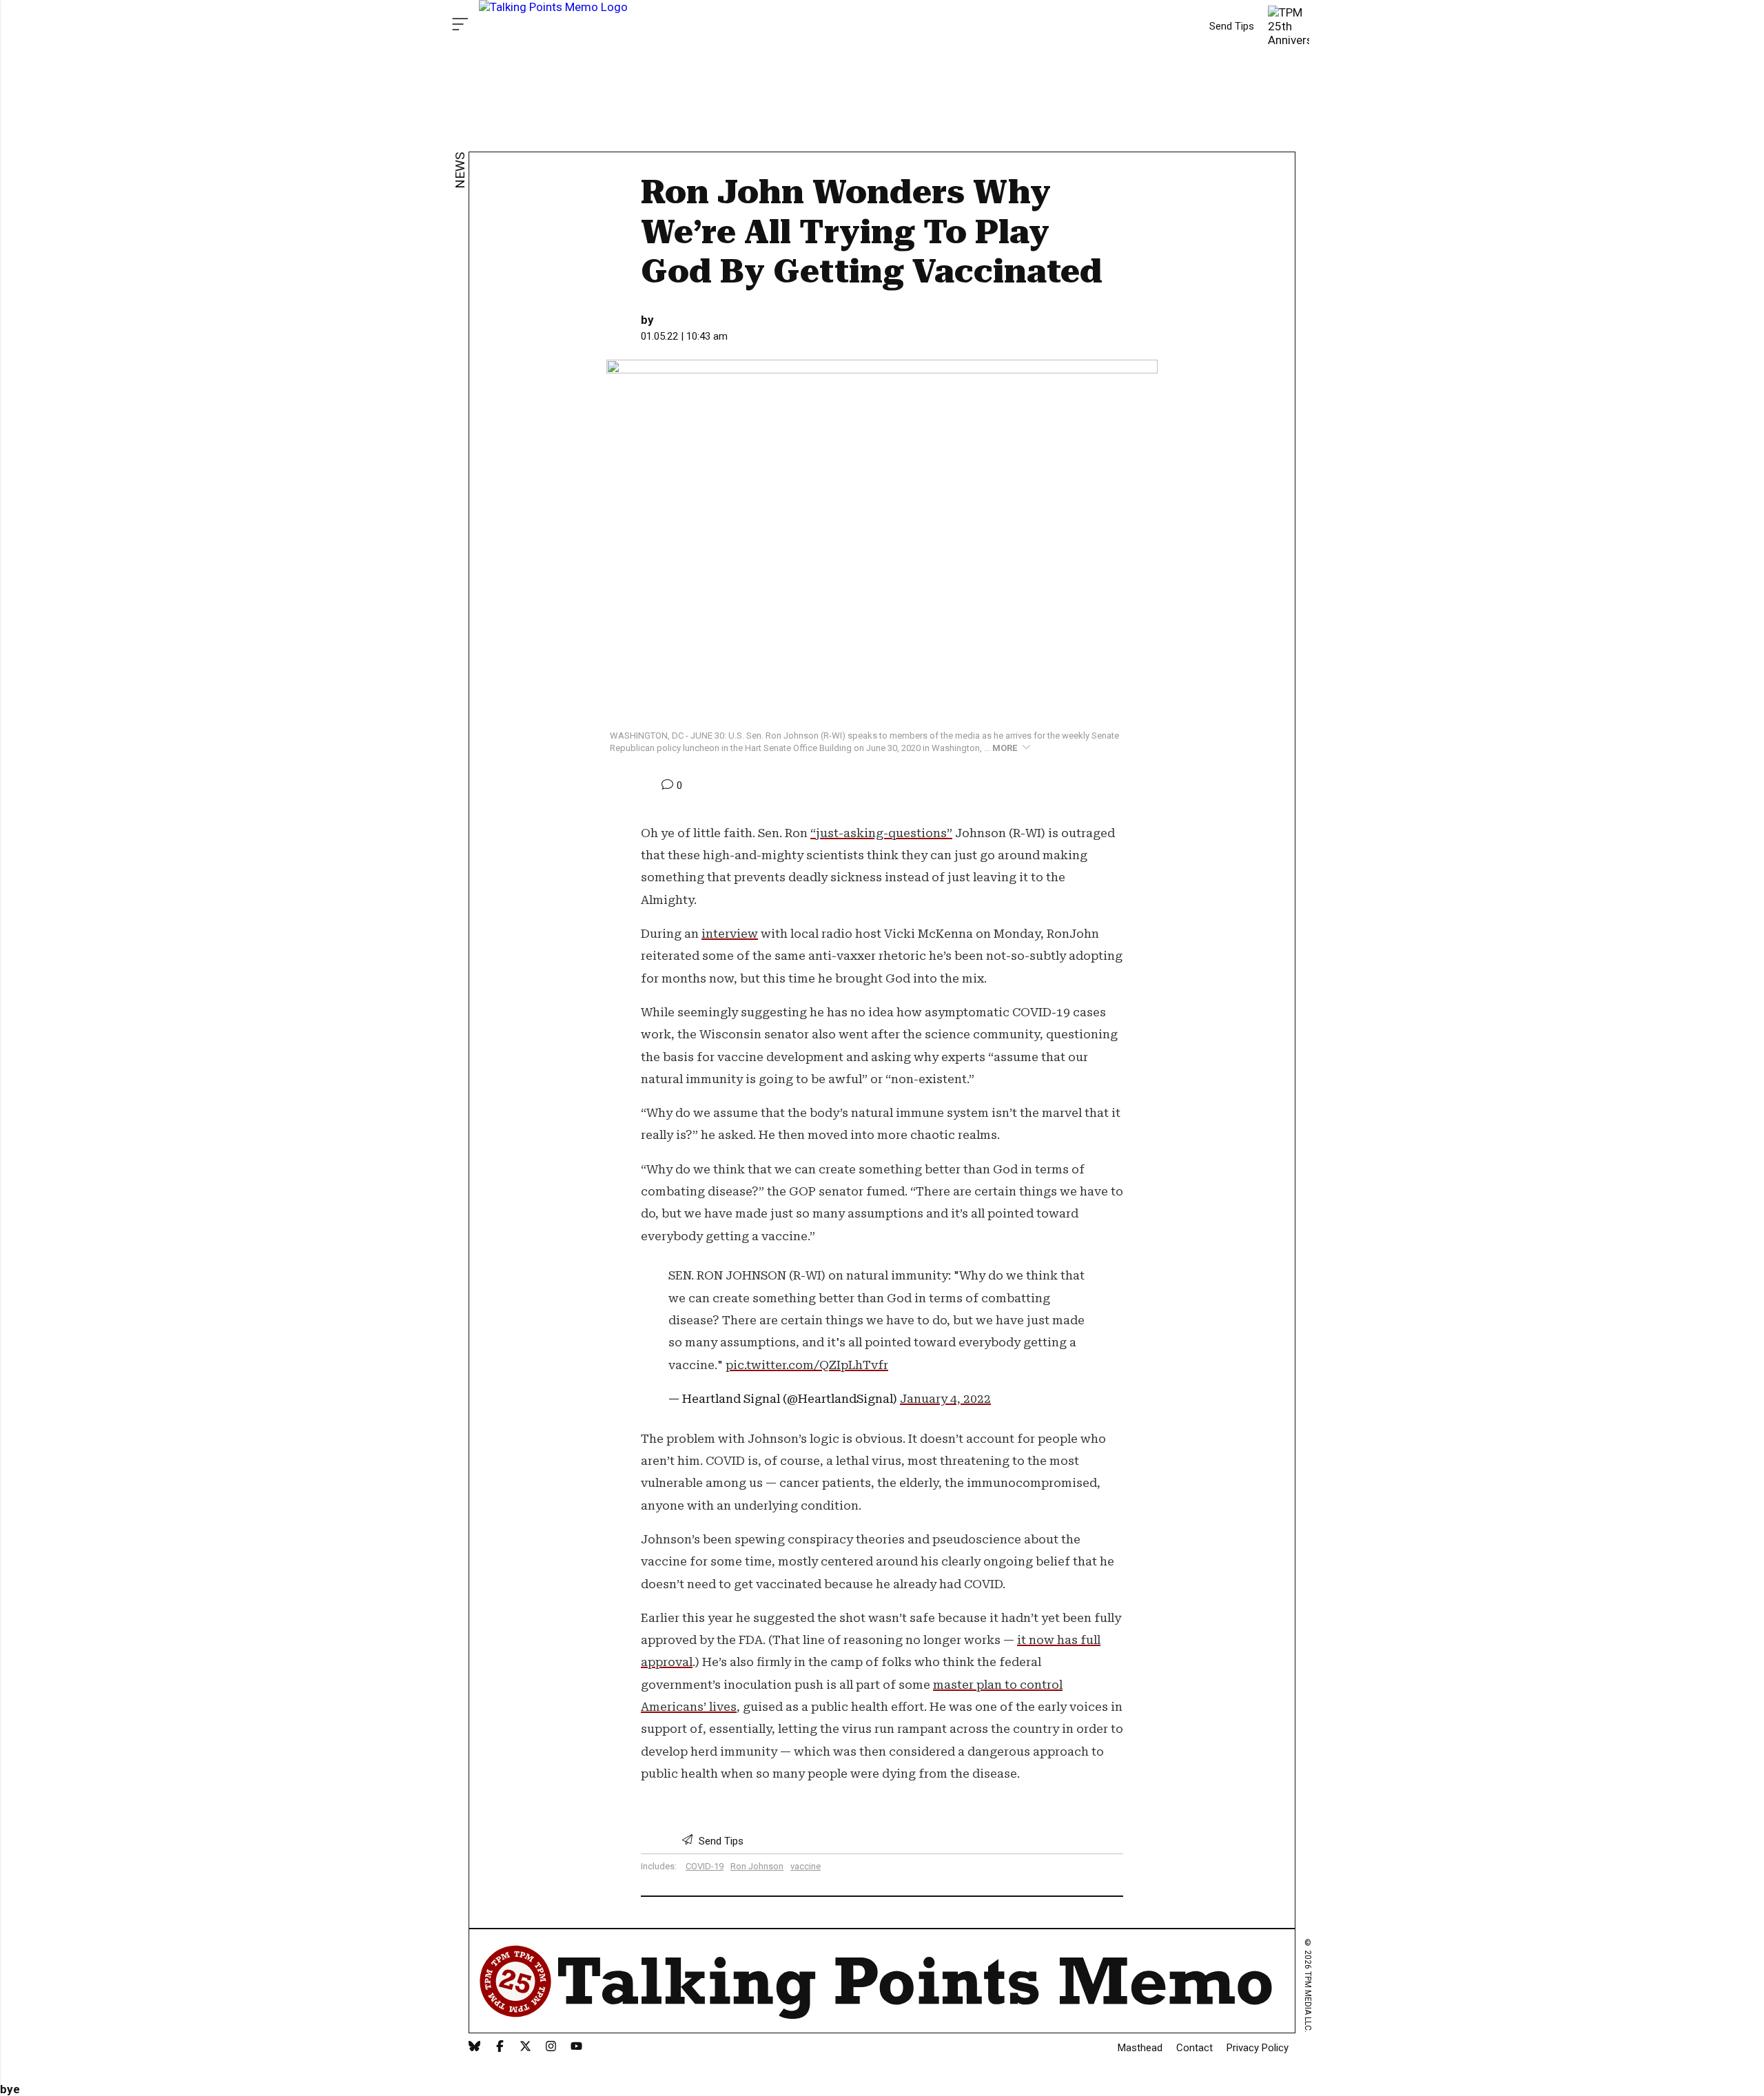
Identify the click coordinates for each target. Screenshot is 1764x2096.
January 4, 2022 (945, 1399)
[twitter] (525, 2047)
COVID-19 (705, 1866)
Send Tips (1232, 26)
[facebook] (500, 2047)
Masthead (1140, 2048)
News (460, 171)
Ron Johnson (757, 1866)
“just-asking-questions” (881, 833)
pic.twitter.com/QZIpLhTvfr (807, 1365)
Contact (1194, 2048)
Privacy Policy (1258, 2048)
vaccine (806, 1866)
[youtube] (576, 2047)
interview (730, 934)
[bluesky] (474, 2047)
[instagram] (551, 2047)
